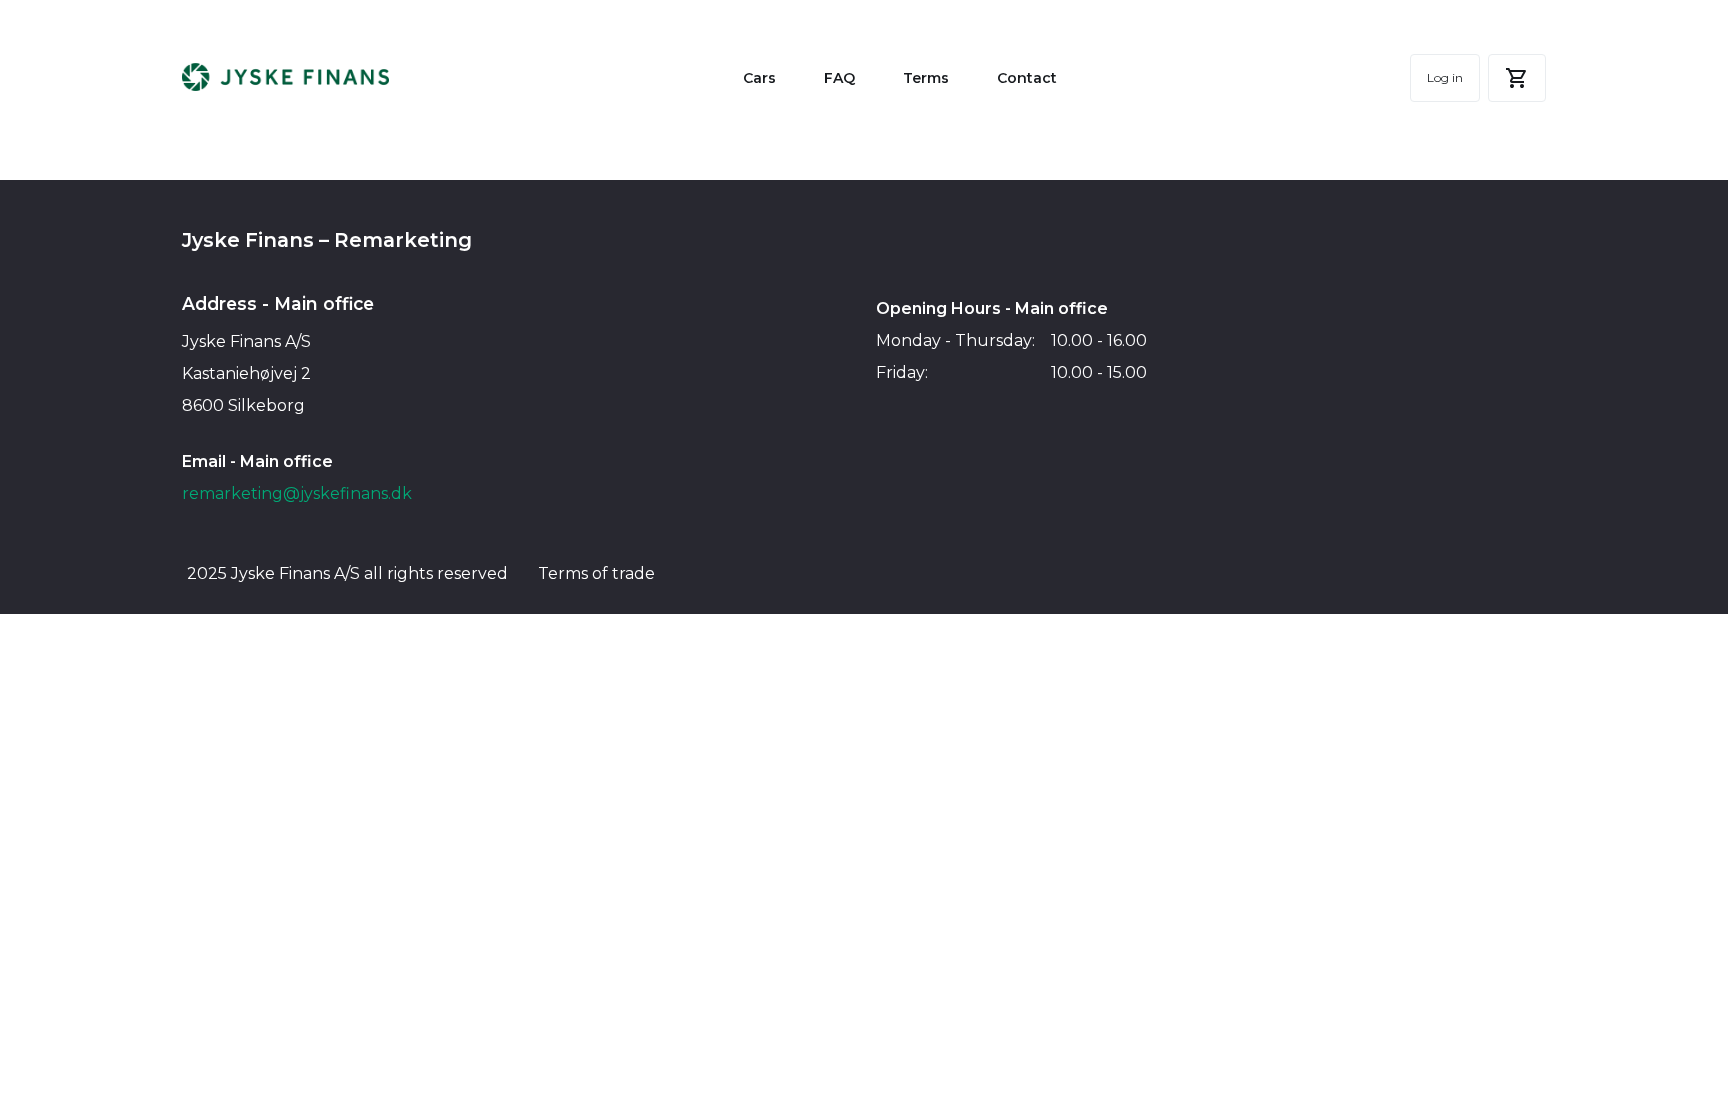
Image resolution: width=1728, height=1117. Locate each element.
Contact (1027, 78)
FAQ (839, 78)
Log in (1445, 77)
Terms (926, 78)
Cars (759, 78)
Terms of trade (596, 573)
